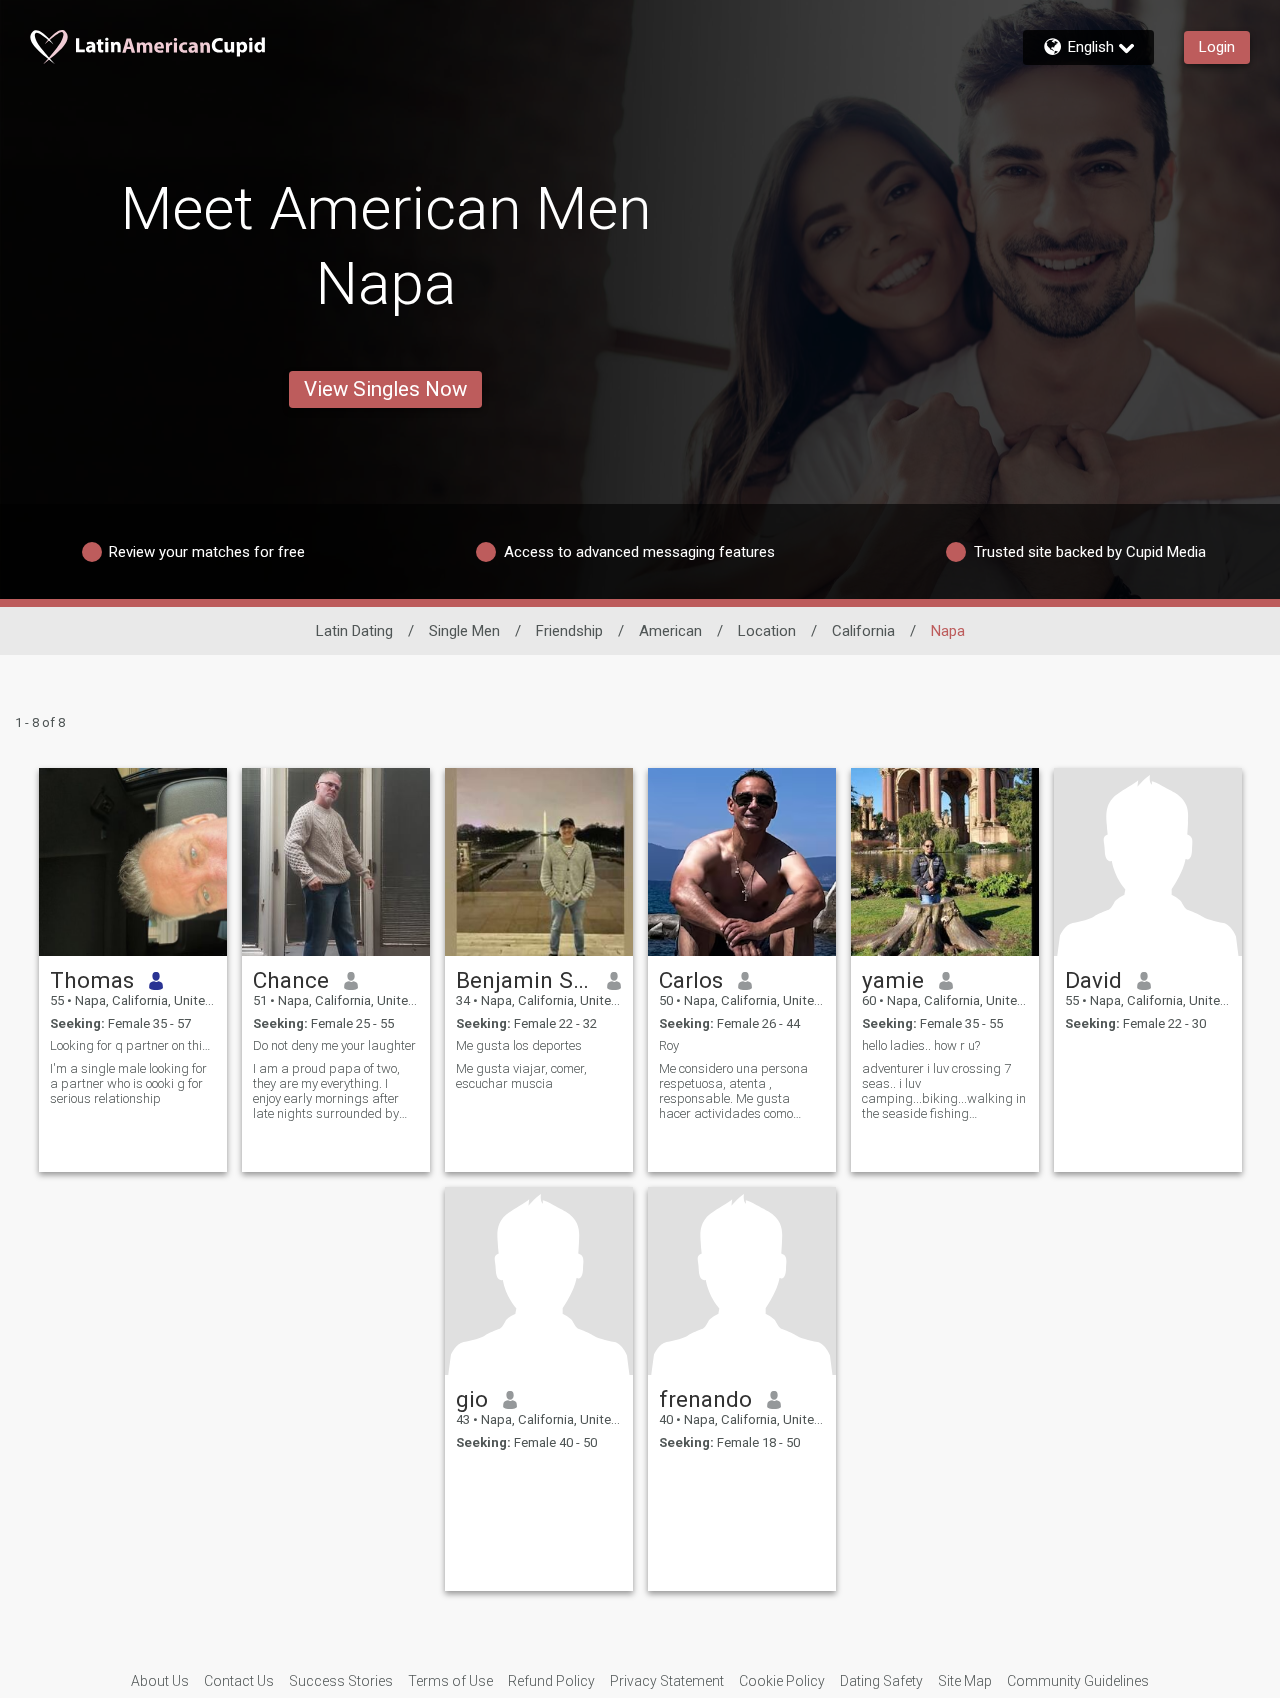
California (863, 631)
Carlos (691, 980)
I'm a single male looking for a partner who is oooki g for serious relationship (128, 1083)
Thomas (92, 980)
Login (1217, 47)
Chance (291, 980)
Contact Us (239, 1681)
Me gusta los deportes (519, 1045)
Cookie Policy (782, 1681)
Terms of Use (450, 1681)
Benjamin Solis (524, 980)
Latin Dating (354, 631)
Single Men (464, 631)
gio (472, 1399)
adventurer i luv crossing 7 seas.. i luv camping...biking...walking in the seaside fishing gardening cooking (944, 1091)
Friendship (569, 631)
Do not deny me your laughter (334, 1045)
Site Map (965, 1681)
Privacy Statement (667, 1681)
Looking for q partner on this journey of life (133, 1045)
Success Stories (341, 1681)
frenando (705, 1399)
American (670, 631)
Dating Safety (881, 1681)
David (1093, 980)
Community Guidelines (1078, 1681)
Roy (669, 1045)
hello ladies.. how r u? (921, 1045)
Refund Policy (551, 1681)
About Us (160, 1681)
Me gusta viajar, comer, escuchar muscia (521, 1076)
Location (767, 631)
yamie (893, 980)
